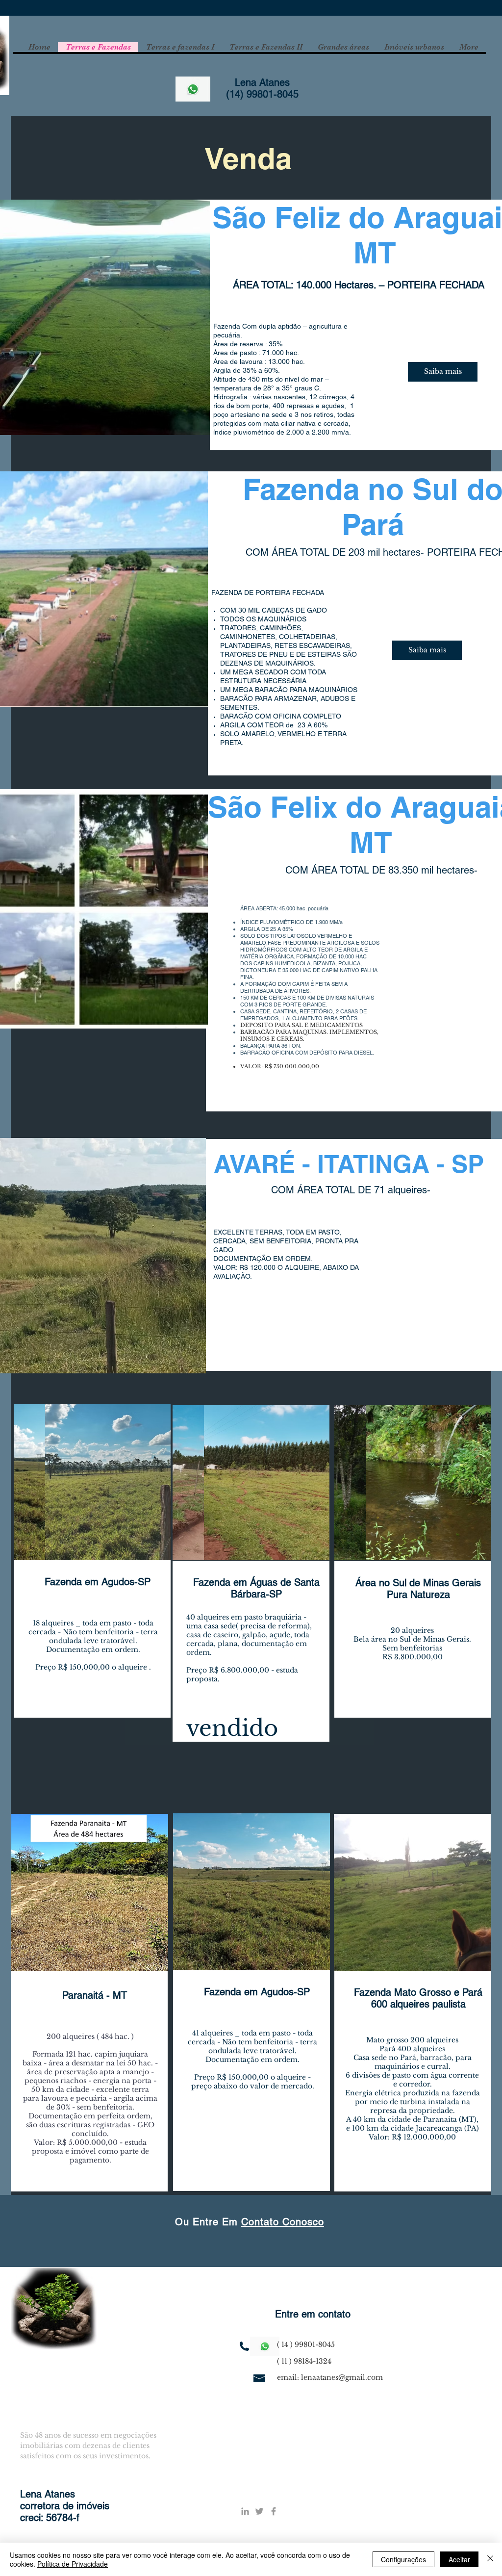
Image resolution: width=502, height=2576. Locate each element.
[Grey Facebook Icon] (274, 2511)
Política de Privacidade (73, 2564)
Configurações (403, 2559)
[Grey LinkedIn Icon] (245, 2511)
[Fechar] (490, 2559)
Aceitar (459, 2559)
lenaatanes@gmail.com (342, 2377)
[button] (104, 1483)
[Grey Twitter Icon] (259, 2511)
